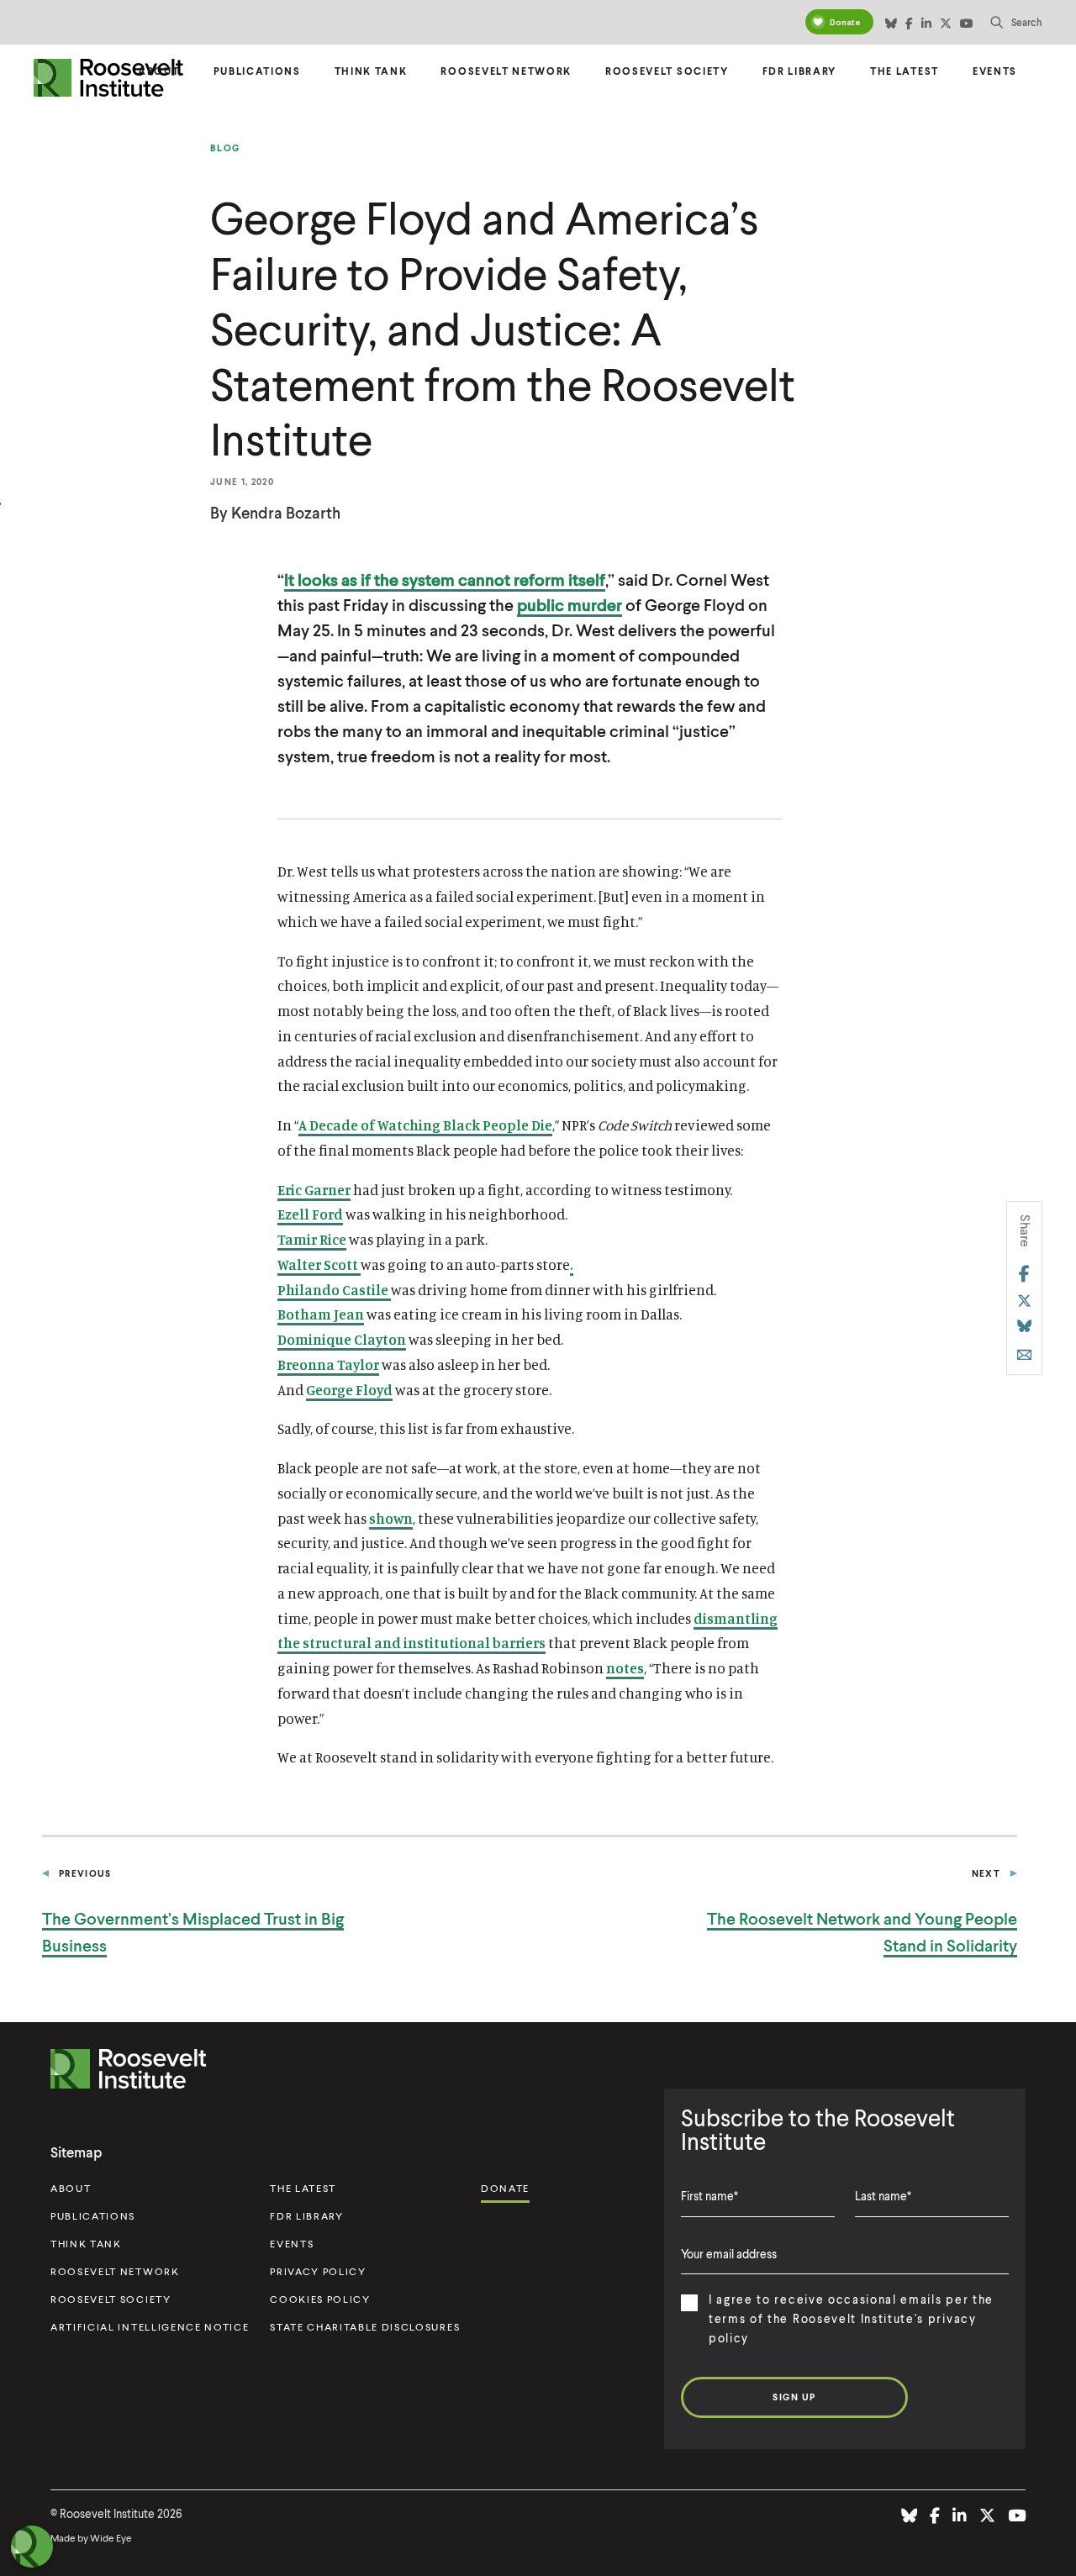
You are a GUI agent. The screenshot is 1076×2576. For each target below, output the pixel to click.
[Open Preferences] (32, 2547)
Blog (225, 148)
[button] (1016, 22)
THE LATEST (303, 2188)
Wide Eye (111, 2538)
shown (391, 1518)
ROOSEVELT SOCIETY (111, 2299)
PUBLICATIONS (93, 2216)
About (158, 71)
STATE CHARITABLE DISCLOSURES (365, 2327)
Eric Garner (314, 1190)
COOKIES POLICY (320, 2299)
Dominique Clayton (342, 1339)
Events (995, 71)
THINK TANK (86, 2244)
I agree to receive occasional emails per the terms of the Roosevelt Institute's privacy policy (851, 2318)
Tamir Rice (312, 1239)
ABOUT (71, 2188)
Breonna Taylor (328, 1364)
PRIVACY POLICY (318, 2271)
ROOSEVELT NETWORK (115, 2271)
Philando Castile (334, 1290)
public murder (570, 604)
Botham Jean (321, 1314)
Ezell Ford (310, 1214)
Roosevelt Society (667, 71)
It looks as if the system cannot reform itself (445, 579)
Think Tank (371, 71)
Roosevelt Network (506, 71)
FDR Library (799, 71)
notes (625, 1668)
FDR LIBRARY (306, 2216)
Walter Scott (319, 1264)
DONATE (505, 2188)
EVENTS (292, 2244)
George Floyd (349, 1390)
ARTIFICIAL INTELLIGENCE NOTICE (150, 2327)
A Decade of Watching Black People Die (425, 1125)
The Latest (905, 71)
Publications (257, 71)
